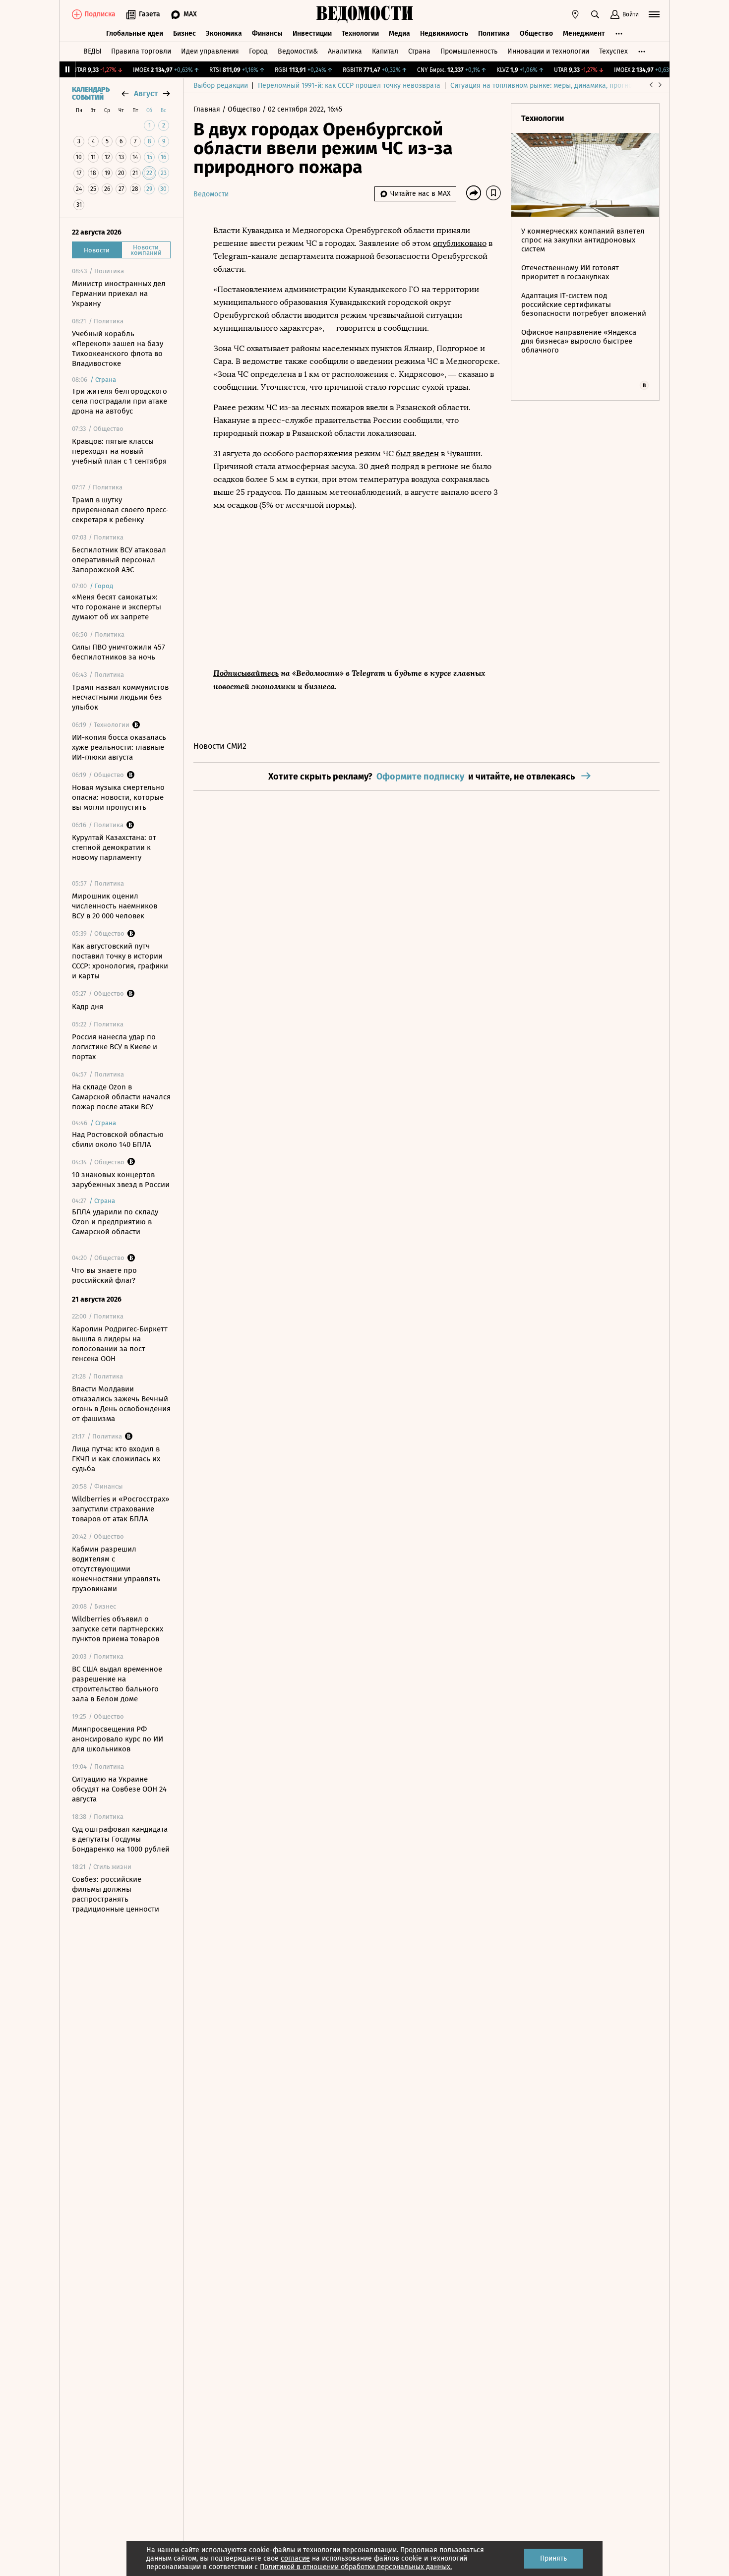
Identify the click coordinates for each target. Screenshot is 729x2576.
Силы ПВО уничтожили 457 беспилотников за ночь (119, 652)
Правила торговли (141, 51)
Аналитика (345, 51)
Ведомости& (298, 51)
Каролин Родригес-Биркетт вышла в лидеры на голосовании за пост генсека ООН (120, 1344)
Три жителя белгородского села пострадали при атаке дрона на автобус (120, 401)
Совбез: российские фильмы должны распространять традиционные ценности (116, 1894)
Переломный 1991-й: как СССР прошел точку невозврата (349, 86)
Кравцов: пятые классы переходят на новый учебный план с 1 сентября (119, 451)
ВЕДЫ (92, 51)
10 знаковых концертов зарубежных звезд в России (121, 1180)
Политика (494, 33)
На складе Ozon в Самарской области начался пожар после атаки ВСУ (121, 1097)
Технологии (360, 33)
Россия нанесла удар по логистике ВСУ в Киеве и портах (115, 1047)
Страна (419, 51)
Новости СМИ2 (220, 746)
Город (258, 51)
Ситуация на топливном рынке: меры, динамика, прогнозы (546, 86)
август (146, 93)
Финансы (267, 33)
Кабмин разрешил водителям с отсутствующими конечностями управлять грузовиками (116, 1569)
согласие (295, 2558)
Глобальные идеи (135, 33)
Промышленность (469, 51)
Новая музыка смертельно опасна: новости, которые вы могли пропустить (118, 797)
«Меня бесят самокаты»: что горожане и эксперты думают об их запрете (117, 607)
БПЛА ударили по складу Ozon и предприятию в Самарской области (115, 1222)
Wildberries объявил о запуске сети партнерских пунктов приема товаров (118, 1629)
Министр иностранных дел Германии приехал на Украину (119, 294)
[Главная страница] (364, 14)
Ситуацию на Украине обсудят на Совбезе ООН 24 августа (119, 1789)
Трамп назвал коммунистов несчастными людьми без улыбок (120, 697)
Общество (536, 33)
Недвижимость (444, 33)
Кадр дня (88, 1007)
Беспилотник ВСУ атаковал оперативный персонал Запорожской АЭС (119, 560)
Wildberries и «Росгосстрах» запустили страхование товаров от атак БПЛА (121, 1509)
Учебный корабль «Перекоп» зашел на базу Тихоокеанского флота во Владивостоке (118, 349)
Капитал (385, 51)
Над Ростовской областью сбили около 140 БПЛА (118, 1139)
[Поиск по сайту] (595, 14)
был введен (417, 453)
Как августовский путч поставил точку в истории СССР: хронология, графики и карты (120, 961)
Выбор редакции (221, 86)
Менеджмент (584, 33)
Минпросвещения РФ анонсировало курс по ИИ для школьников (118, 1739)
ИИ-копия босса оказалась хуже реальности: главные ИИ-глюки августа (119, 747)
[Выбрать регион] (575, 14)
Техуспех (613, 51)
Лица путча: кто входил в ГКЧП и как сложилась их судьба (116, 1459)
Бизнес (184, 33)
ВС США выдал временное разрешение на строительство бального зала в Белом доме (117, 1684)
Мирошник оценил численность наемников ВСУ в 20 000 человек (115, 906)
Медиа (399, 33)
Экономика (224, 33)
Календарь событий (91, 94)
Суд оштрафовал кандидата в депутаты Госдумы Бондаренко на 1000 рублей (121, 1839)
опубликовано (460, 243)
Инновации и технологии (548, 51)
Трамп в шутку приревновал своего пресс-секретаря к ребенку (120, 510)
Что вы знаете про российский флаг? (104, 1275)
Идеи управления (210, 51)
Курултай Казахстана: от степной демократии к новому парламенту (114, 847)
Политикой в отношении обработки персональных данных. (356, 2567)
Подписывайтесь (246, 673)
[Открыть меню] (654, 14)
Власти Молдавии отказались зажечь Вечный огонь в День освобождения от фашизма (121, 1404)
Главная (208, 109)
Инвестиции (312, 33)
